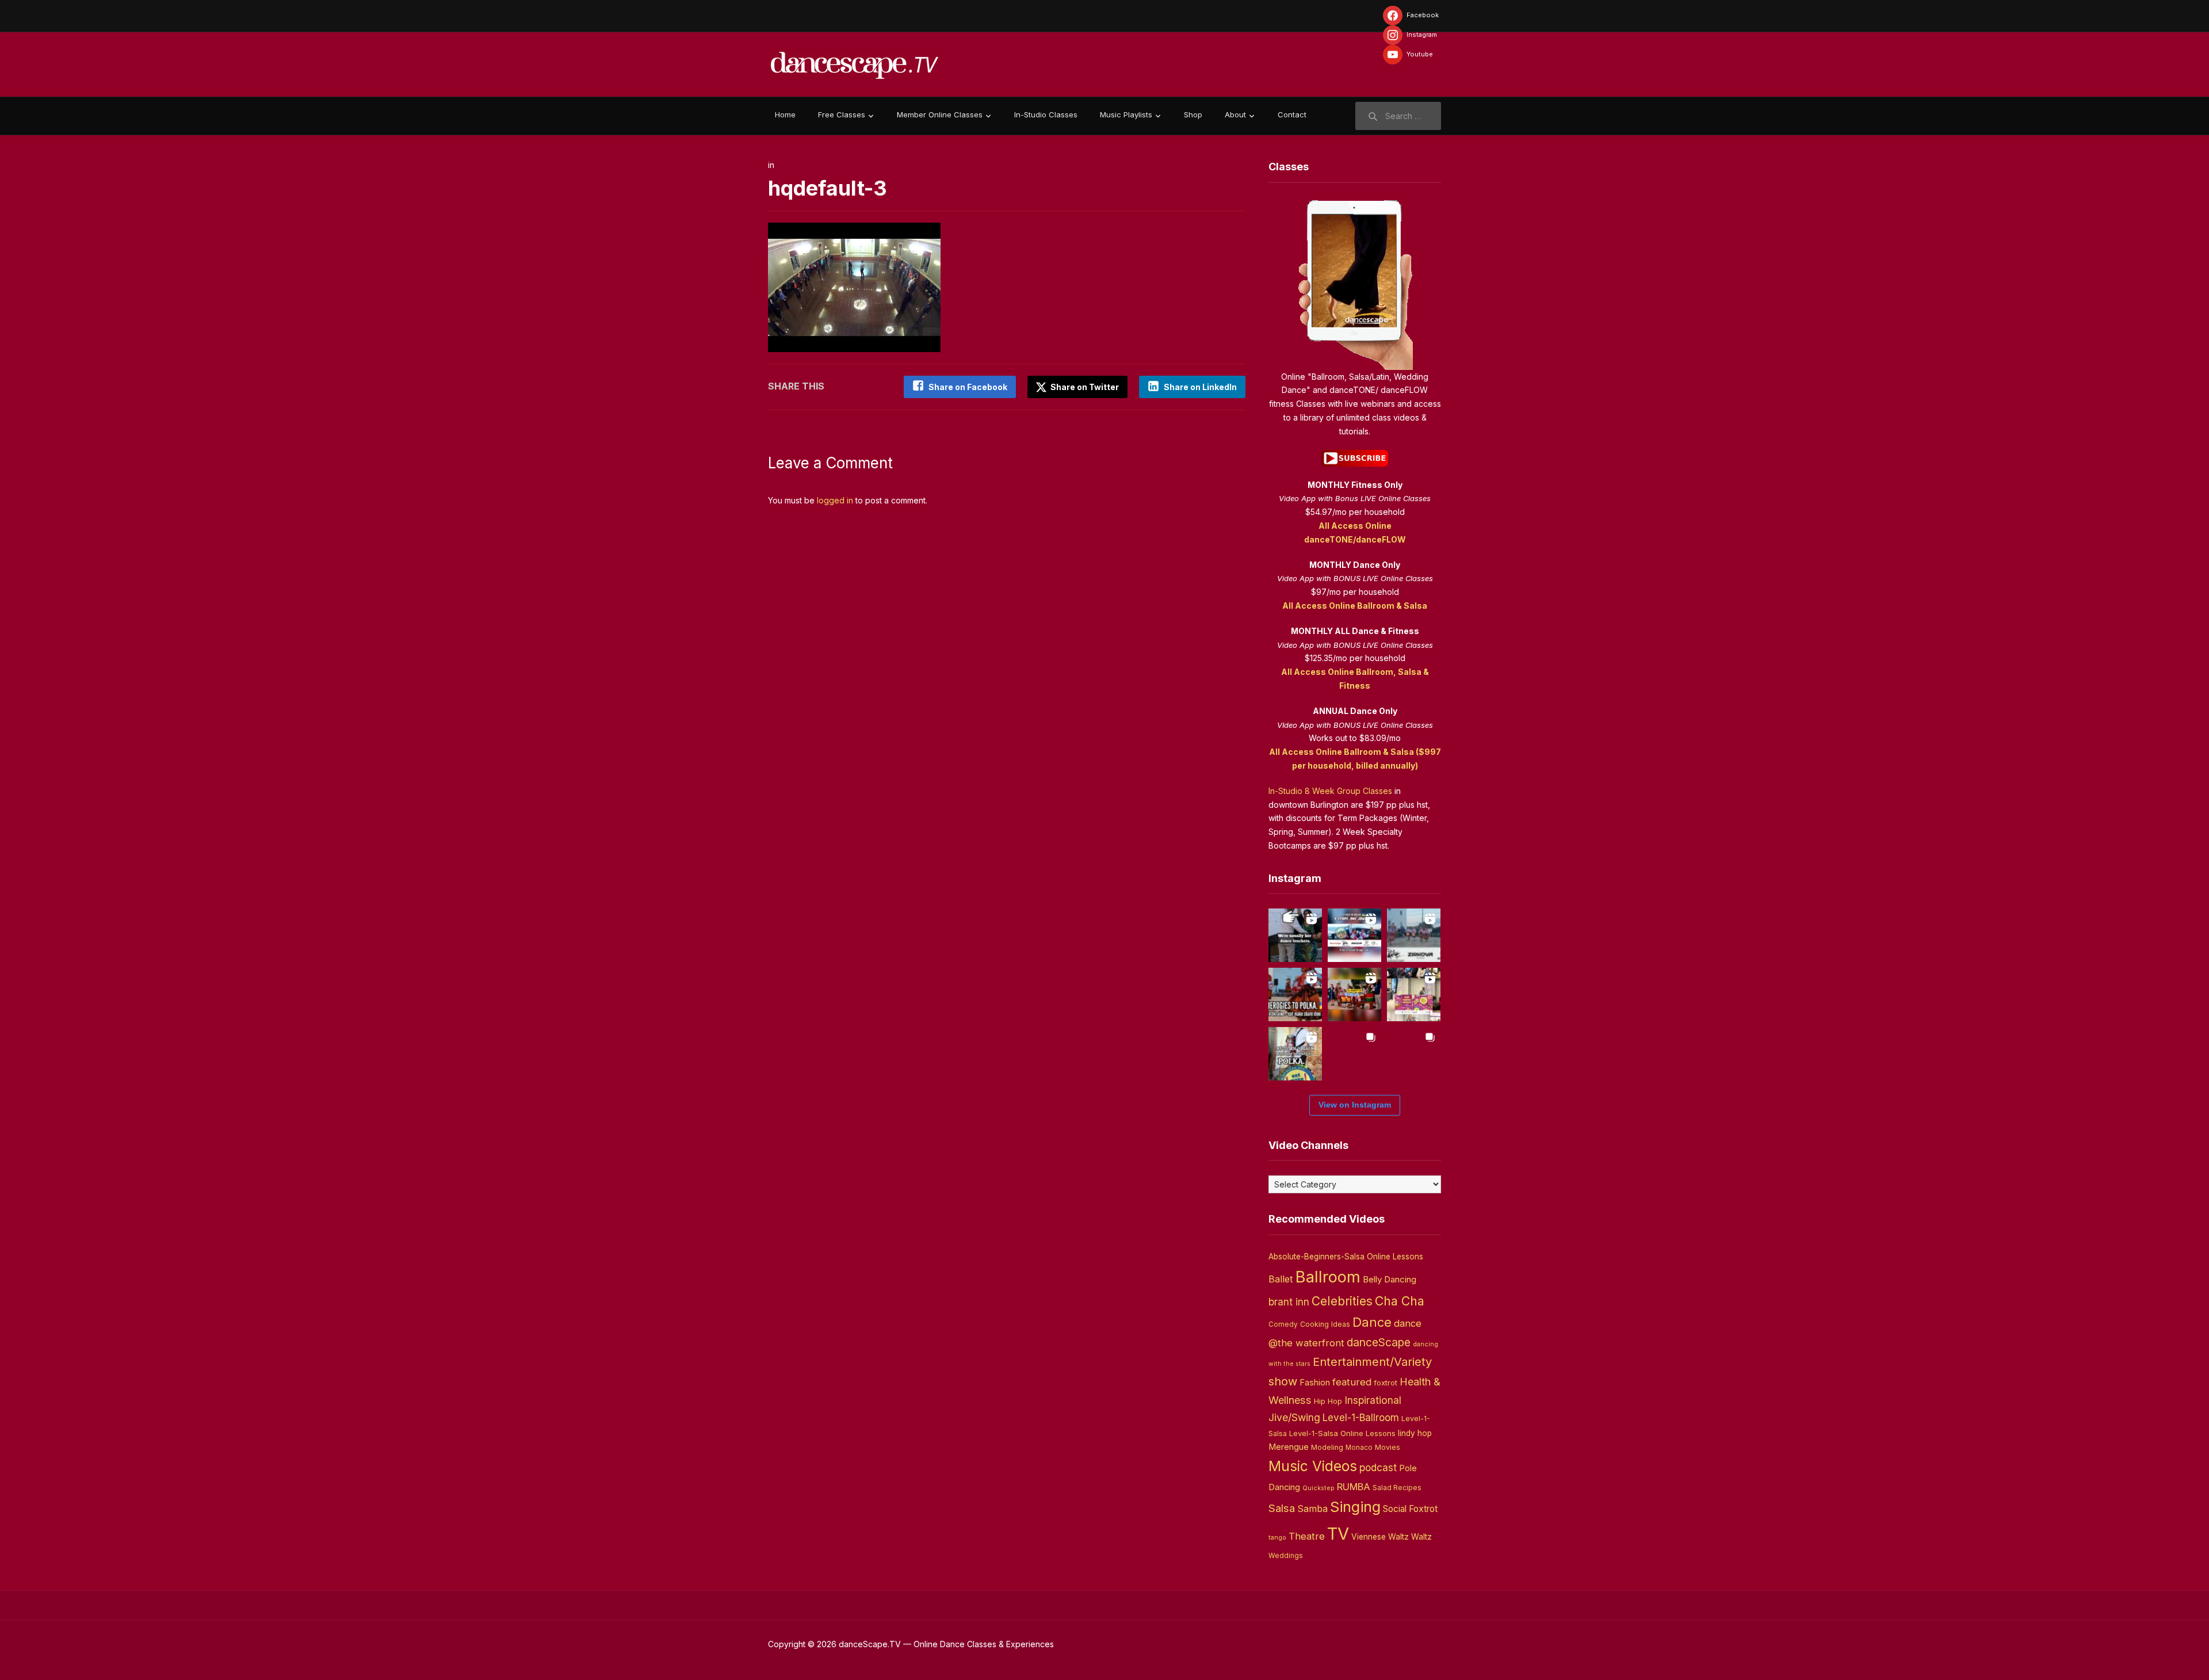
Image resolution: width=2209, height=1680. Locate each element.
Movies (1388, 1447)
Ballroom (1328, 1277)
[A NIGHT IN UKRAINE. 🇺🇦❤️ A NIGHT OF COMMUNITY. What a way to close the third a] (1354, 994)
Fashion (1315, 1383)
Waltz (1421, 1537)
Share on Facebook (968, 387)
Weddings (1286, 1556)
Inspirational (1373, 1400)
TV (1338, 1534)
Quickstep (1318, 1488)
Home (785, 114)
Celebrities (1342, 1301)
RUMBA (1354, 1487)
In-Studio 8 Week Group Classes (1330, 791)
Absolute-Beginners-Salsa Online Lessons (1346, 1257)
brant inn (1289, 1302)
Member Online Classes (940, 114)
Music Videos (1313, 1466)
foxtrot (1386, 1383)
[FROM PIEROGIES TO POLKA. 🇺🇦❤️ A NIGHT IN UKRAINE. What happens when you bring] (1295, 994)
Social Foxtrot (1410, 1509)
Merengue (1289, 1447)
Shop (1193, 114)
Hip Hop (1328, 1401)
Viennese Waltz (1380, 1537)
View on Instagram (1355, 1105)
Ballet (1281, 1279)
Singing (1355, 1507)
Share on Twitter (1084, 387)
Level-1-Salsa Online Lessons (1342, 1433)
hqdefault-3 (828, 188)
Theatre (1307, 1536)
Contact (1292, 114)
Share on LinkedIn (1200, 387)
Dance (1372, 1322)
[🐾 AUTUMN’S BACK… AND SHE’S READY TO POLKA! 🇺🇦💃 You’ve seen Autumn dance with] (1295, 1054)
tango (1277, 1538)
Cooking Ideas (1325, 1324)
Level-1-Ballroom (1361, 1417)
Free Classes (842, 114)
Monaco (1359, 1448)
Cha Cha (1400, 1301)
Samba (1312, 1509)
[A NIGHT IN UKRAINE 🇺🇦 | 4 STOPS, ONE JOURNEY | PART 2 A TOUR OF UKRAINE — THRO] (1354, 935)
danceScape (1379, 1342)
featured (1352, 1382)
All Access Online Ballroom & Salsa (1355, 606)
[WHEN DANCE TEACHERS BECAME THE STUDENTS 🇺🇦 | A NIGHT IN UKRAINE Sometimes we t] (1295, 935)
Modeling (1327, 1447)
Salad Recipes (1397, 1488)
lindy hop (1415, 1433)
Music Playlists (1126, 114)
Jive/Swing (1294, 1417)
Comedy (1283, 1324)
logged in (835, 500)
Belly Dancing (1390, 1279)
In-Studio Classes (1046, 114)
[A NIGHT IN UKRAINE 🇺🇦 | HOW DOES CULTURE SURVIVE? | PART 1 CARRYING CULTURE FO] (1414, 935)
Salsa (1282, 1508)
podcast (1378, 1467)
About (1235, 114)
